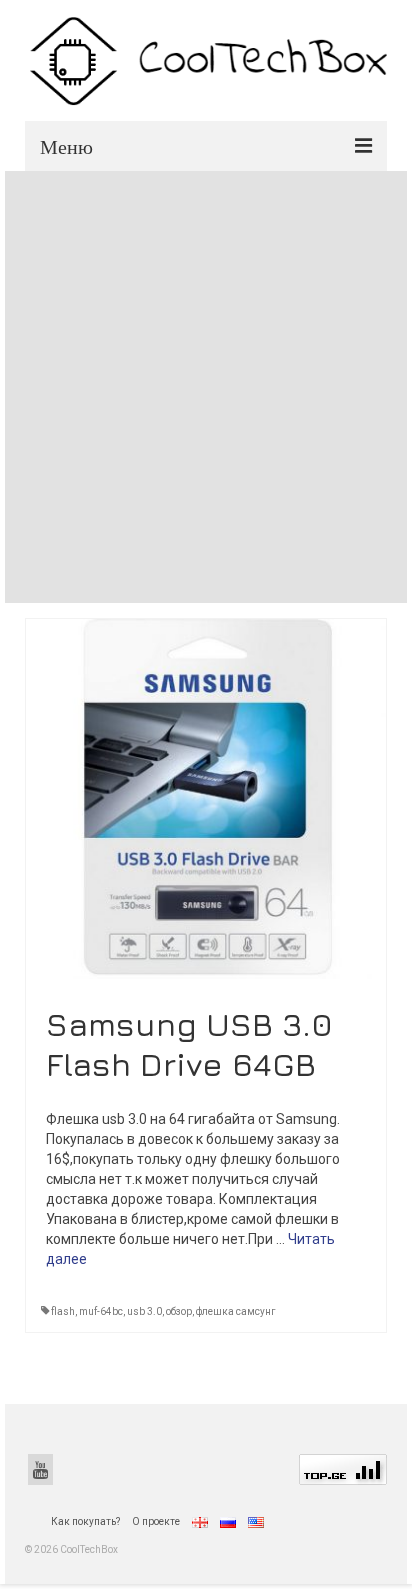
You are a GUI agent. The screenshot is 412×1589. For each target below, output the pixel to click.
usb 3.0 (144, 1311)
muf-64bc (101, 1311)
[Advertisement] (206, 387)
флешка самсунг (236, 1311)
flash (63, 1311)
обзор (179, 1311)
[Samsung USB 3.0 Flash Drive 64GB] (206, 797)
